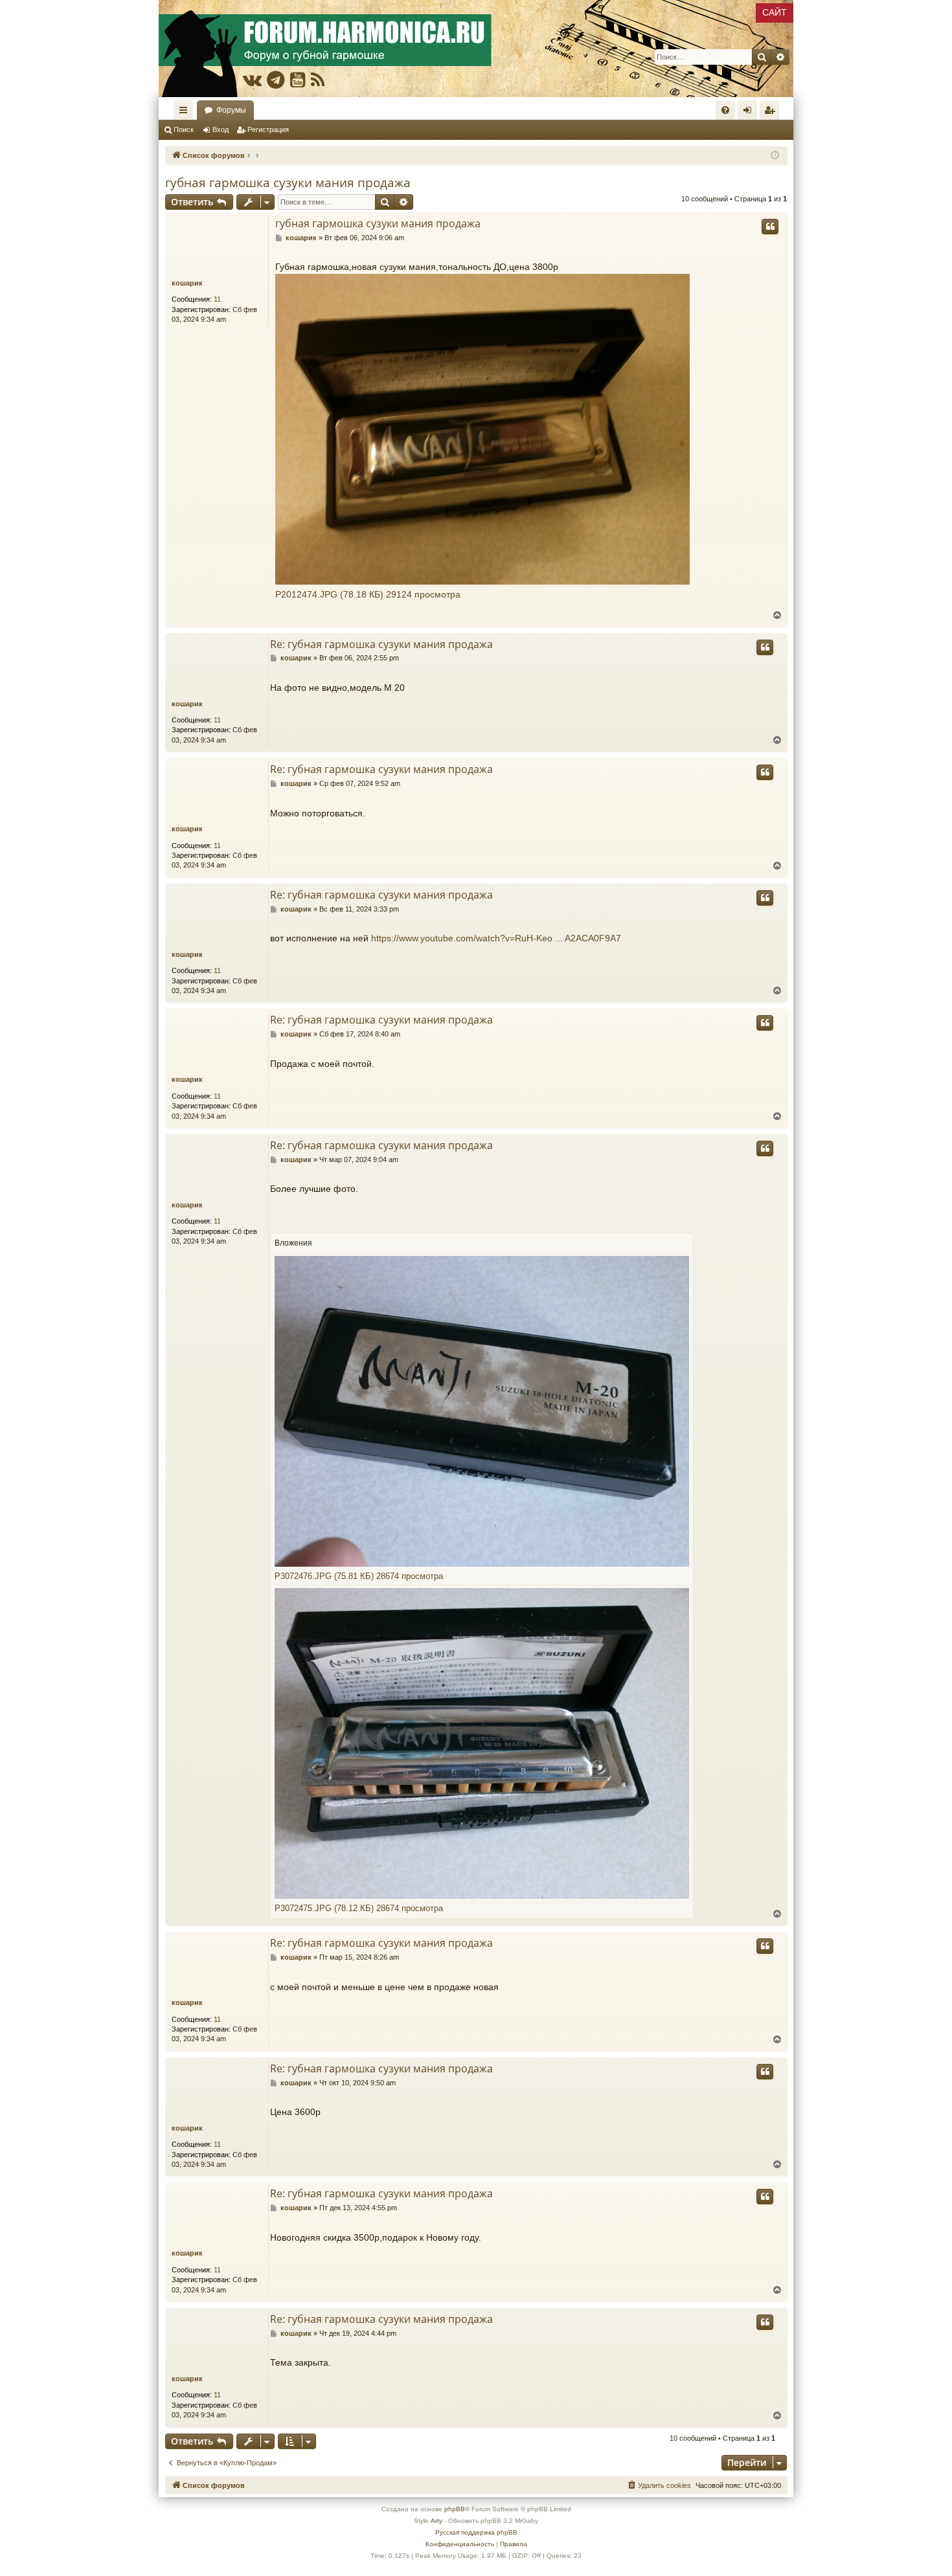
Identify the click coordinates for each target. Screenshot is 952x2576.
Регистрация (268, 129)
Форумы (231, 110)
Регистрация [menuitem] (772, 113)
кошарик (187, 283)
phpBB (455, 2509)
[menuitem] (725, 110)
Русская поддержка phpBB (476, 2532)
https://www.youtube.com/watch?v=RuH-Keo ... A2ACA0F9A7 (496, 938)
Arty (436, 2521)
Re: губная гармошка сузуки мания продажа (381, 644)
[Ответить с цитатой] (770, 227)
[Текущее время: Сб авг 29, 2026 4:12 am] (775, 156)
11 (217, 299)
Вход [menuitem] (750, 113)
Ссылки (186, 113)
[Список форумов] (476, 49)
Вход (221, 129)
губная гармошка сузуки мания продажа (288, 183)
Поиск (184, 129)
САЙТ (775, 12)
